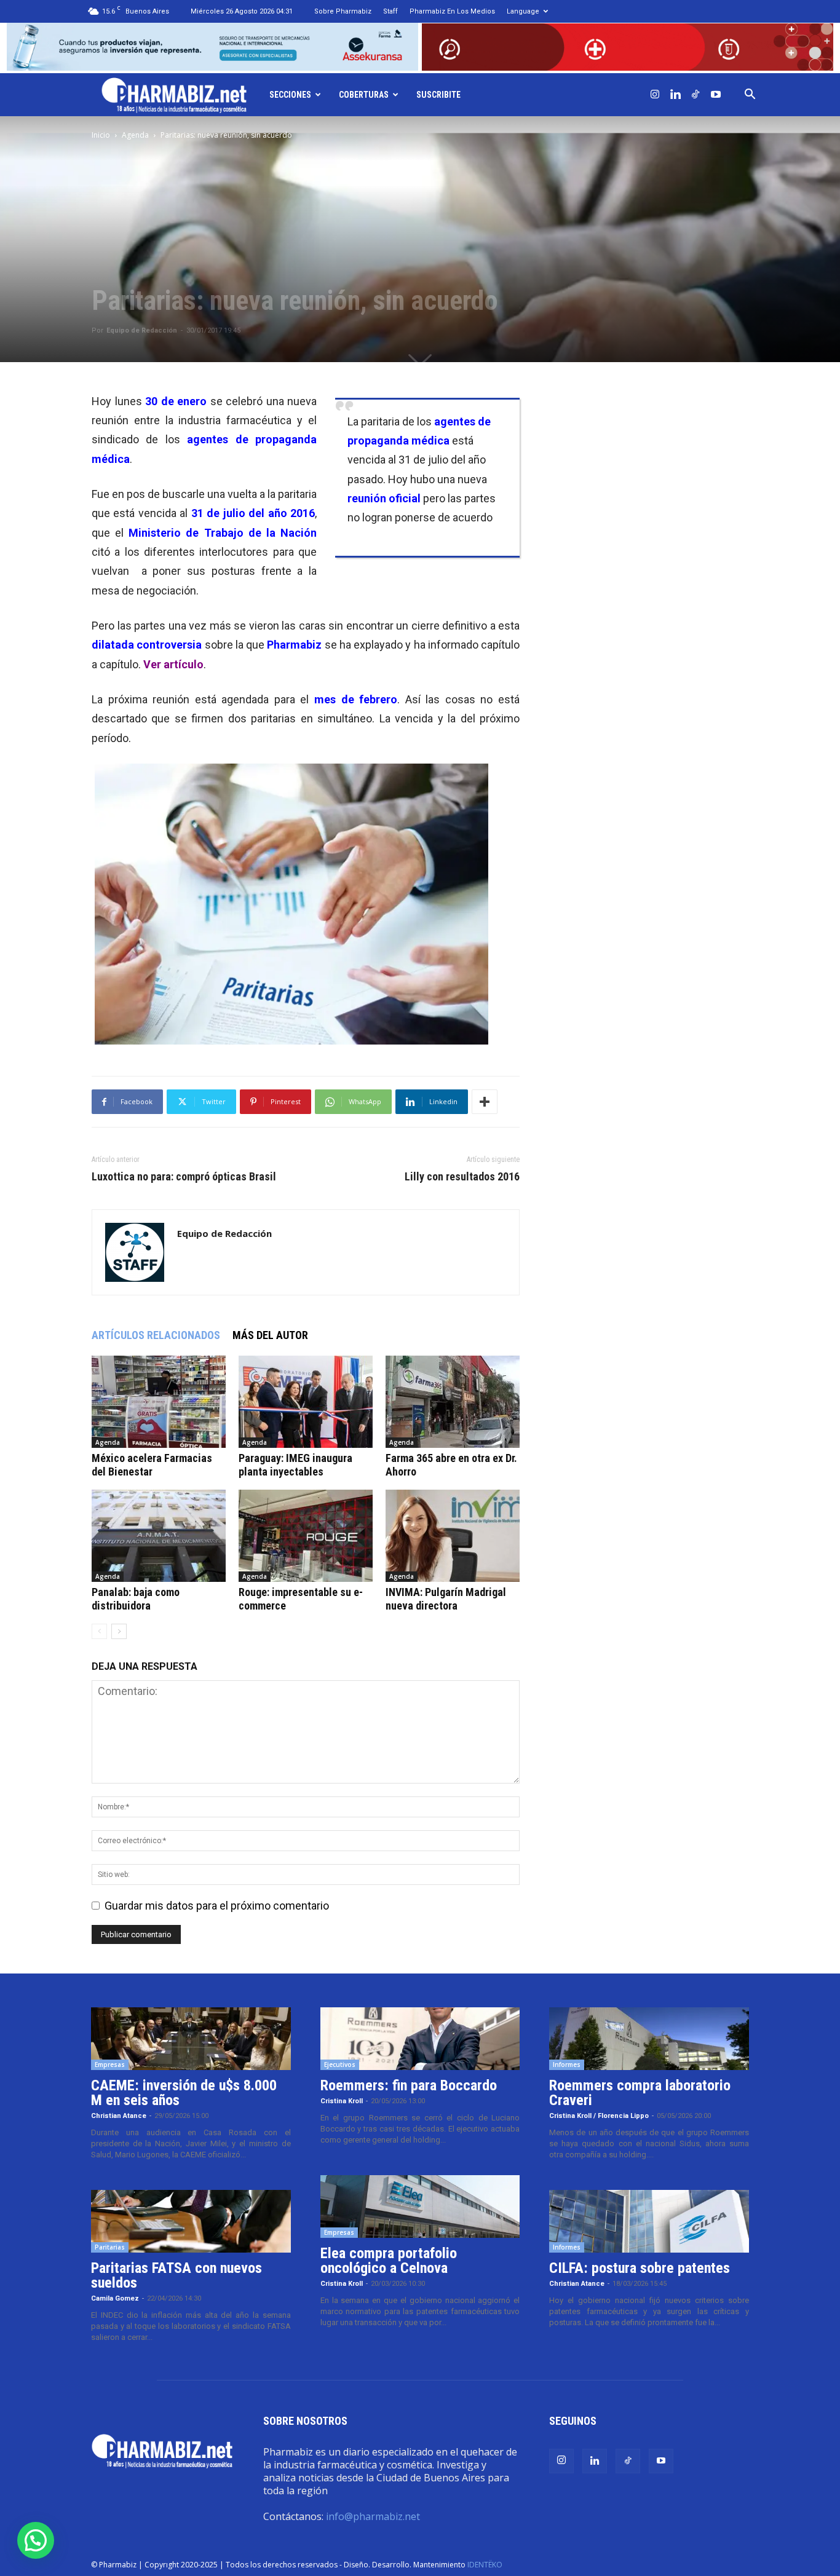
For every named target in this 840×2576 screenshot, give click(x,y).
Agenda (135, 135)
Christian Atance (119, 2116)
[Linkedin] (675, 95)
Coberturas (364, 95)
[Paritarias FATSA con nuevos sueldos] (191, 2221)
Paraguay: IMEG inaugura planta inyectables (295, 1465)
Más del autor (270, 1335)
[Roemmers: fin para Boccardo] (420, 2039)
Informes (567, 2064)
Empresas (110, 2064)
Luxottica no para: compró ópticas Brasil (184, 1177)
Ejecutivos (340, 2064)
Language (523, 11)
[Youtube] (716, 95)
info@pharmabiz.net (373, 2516)
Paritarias (110, 2247)
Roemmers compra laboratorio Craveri (640, 2093)
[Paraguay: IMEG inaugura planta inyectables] (306, 1402)
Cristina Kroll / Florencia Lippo (599, 2116)
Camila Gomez (115, 2298)
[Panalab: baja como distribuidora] (159, 1536)
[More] (485, 1102)
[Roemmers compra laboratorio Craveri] (649, 2039)
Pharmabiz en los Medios (452, 11)
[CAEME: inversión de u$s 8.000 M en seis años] (191, 2039)
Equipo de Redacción (142, 330)
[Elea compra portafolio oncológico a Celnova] (420, 2207)
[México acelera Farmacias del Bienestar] (159, 1402)
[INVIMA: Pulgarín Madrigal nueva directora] (453, 1536)
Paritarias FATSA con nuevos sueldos (176, 2275)
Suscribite (438, 95)
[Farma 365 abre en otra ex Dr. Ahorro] (453, 1402)
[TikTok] (695, 95)
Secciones (290, 95)
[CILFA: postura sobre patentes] (649, 2221)
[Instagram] (655, 95)
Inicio (101, 135)
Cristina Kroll (342, 2101)
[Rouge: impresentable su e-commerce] (306, 1536)
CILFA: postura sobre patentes (640, 2268)
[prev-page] (99, 1631)
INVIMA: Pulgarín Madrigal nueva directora (446, 1599)
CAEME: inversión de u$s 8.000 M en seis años (184, 2093)
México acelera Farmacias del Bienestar (152, 1465)
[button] (750, 95)
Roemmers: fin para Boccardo (409, 2085)
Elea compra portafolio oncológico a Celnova (389, 2261)
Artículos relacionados (156, 1335)
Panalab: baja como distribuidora (136, 1599)
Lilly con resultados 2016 (462, 1177)
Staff (390, 11)
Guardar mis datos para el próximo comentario (217, 1906)
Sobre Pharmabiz (343, 11)
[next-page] (119, 1631)
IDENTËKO (485, 2565)
